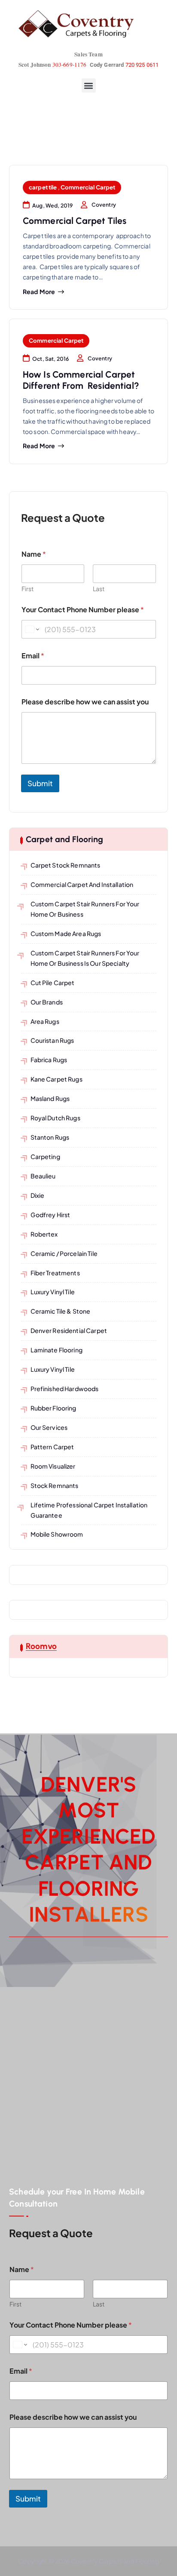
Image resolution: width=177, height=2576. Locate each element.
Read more (39, 292)
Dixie (38, 1195)
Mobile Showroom (57, 1534)
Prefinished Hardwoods (65, 1389)
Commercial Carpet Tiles (75, 221)
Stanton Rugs (50, 1137)
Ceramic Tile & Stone (61, 1311)
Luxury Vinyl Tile (53, 1292)
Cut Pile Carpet (53, 983)
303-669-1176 (70, 65)
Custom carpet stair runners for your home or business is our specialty (85, 958)
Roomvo (41, 1646)
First (27, 589)
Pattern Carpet (52, 1447)
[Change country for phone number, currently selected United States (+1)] (32, 629)
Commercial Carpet (88, 187)
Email (33, 656)
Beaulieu (43, 1176)
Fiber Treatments (55, 1273)
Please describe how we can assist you (85, 702)
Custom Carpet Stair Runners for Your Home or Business (85, 909)
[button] (89, 85)
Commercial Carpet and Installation (82, 884)
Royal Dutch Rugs (55, 1118)
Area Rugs (45, 1021)
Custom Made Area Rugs (66, 933)
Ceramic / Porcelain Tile (64, 1253)
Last (99, 589)
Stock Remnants (55, 1485)
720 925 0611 (142, 65)
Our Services (49, 1427)
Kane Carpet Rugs (56, 1079)
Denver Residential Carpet (69, 1330)
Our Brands (47, 1002)
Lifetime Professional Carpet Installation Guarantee (89, 1510)
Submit (40, 783)
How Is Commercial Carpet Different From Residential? (81, 380)
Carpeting (45, 1156)
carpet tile (43, 187)
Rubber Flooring (53, 1408)
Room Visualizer (53, 1466)
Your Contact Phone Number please (83, 609)
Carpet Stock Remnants (66, 865)
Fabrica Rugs (49, 1060)
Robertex (44, 1234)
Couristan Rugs (52, 1040)
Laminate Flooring (56, 1350)
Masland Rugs (50, 1098)
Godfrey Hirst (50, 1215)
